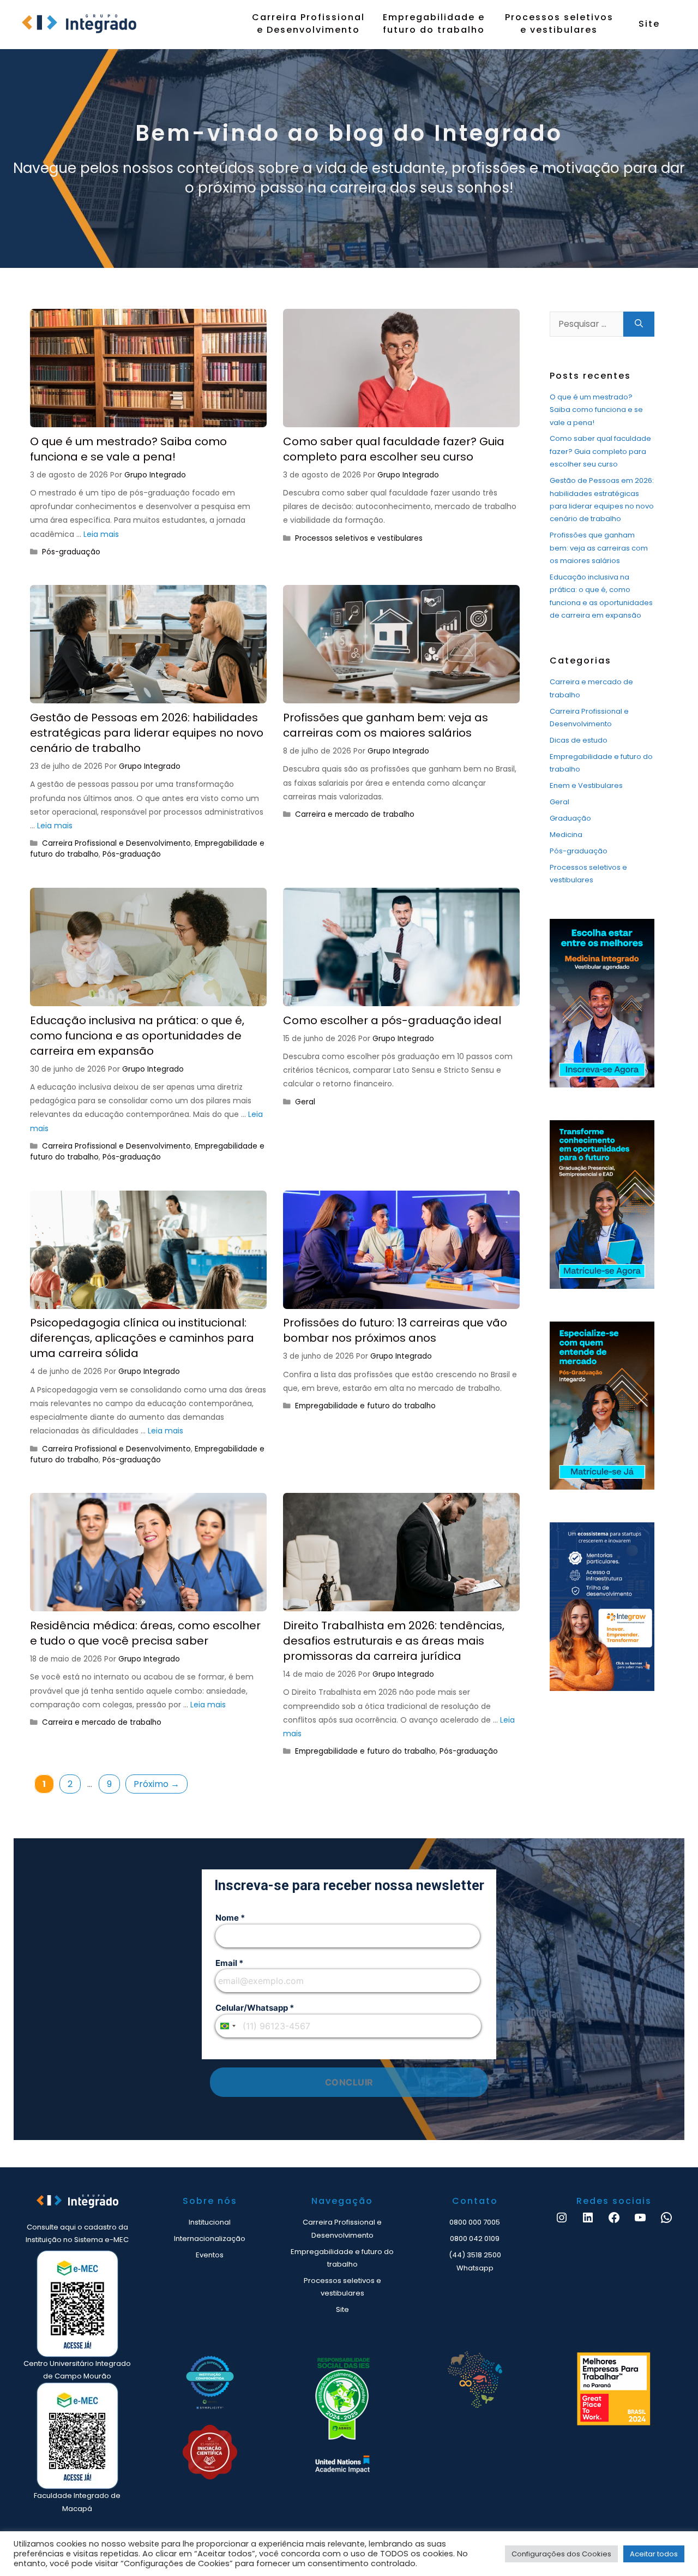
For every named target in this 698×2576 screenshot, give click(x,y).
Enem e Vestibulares (586, 785)
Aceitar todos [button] (654, 2554)
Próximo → (157, 1784)
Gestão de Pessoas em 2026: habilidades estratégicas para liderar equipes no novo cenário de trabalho (147, 733)
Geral (305, 1102)
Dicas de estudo (579, 740)
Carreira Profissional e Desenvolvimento (308, 23)
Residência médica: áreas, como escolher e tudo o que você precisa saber (145, 1633)
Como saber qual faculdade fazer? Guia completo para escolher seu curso (394, 449)
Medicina (566, 835)
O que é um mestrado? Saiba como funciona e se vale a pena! (128, 449)
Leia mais (101, 534)
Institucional (210, 2222)
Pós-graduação (71, 552)
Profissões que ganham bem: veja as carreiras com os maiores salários (386, 725)
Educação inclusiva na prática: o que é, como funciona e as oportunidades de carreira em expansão (137, 1036)
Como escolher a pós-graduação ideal (392, 1020)
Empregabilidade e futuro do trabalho (434, 23)
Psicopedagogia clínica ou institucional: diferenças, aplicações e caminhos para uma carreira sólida (142, 1338)
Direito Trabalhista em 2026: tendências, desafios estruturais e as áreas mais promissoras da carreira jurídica (394, 1641)
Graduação (570, 818)
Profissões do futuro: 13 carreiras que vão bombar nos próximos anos (395, 1330)
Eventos (210, 2255)
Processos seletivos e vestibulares (559, 23)
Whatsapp (475, 2268)
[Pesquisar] (639, 324)
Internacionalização (210, 2239)
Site (649, 24)
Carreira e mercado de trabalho (355, 814)
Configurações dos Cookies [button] (561, 2554)
